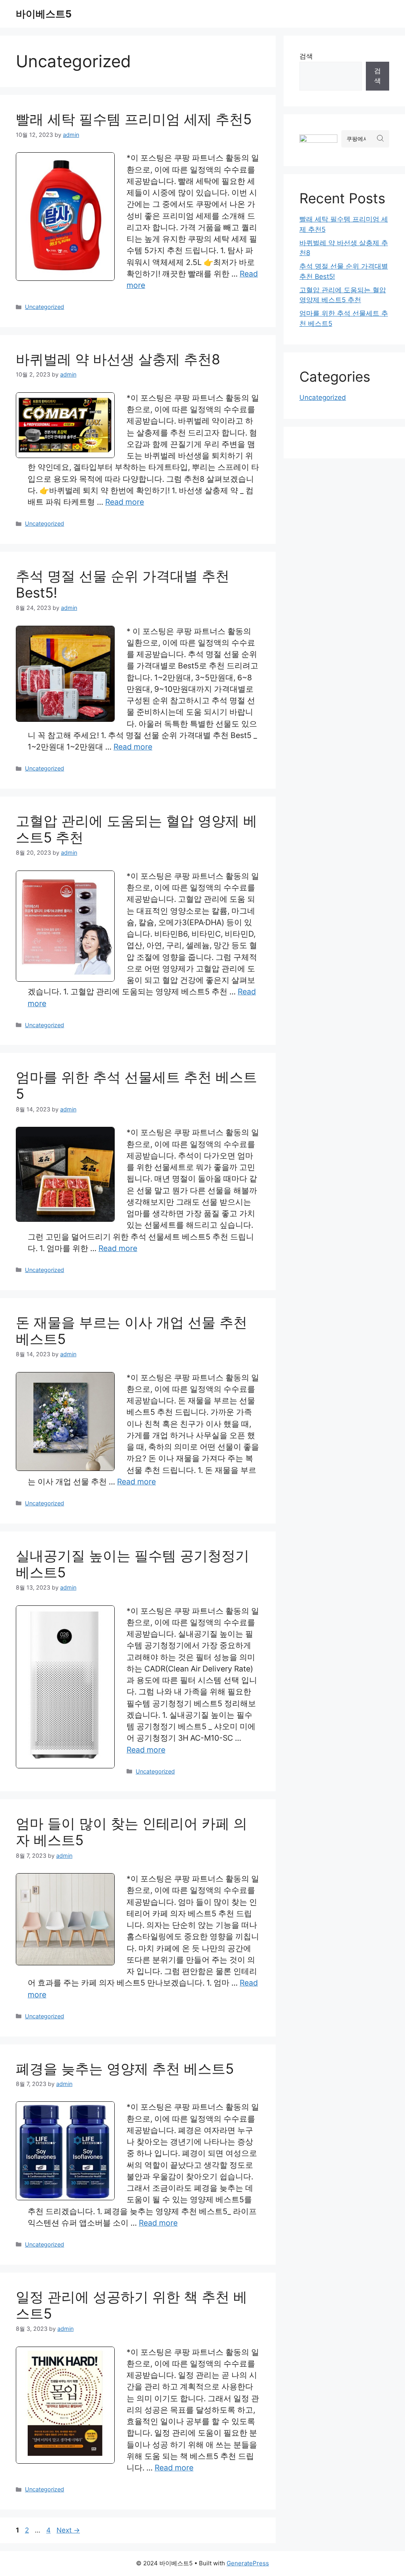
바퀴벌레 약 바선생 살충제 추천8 (118, 359)
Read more (125, 502)
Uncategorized (44, 307)
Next (68, 2530)
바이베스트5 (44, 14)
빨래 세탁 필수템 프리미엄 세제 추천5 (134, 119)
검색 (306, 56)
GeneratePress (248, 2563)
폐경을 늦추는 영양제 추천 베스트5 (125, 2069)
